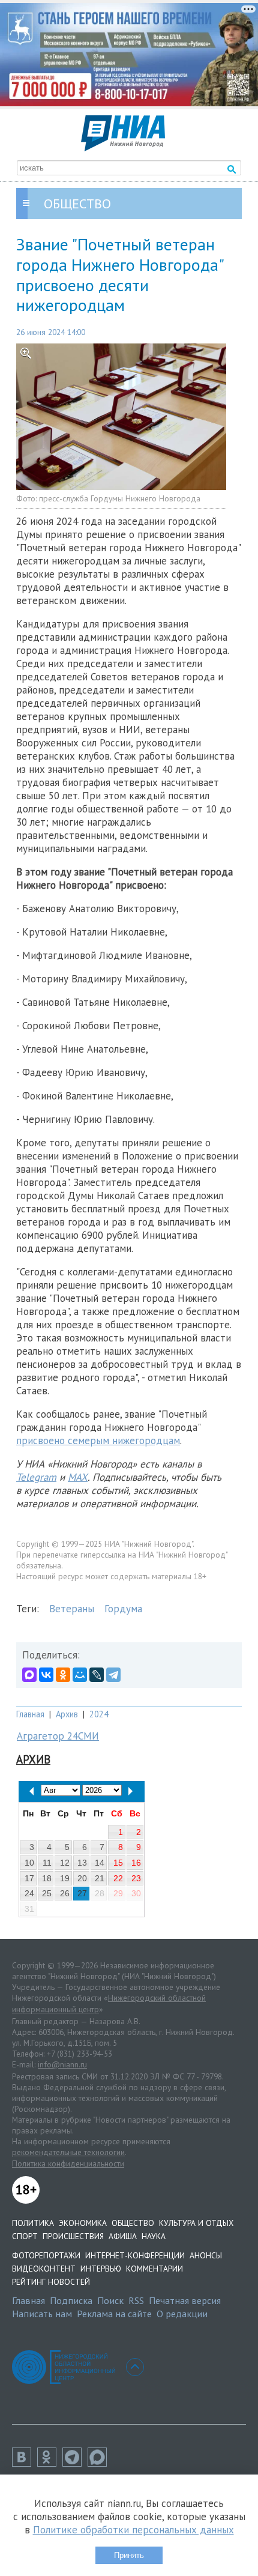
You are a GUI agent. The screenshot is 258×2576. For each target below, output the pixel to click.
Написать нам (42, 2314)
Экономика (83, 2223)
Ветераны (72, 1609)
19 (65, 1878)
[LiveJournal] (97, 1675)
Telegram (36, 1477)
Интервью (101, 2269)
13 (82, 1863)
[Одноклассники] (63, 1675)
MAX (78, 1477)
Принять (129, 2555)
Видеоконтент (44, 2269)
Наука (154, 2236)
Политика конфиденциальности (68, 2163)
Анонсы (206, 2255)
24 (29, 1893)
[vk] (25, 2463)
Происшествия (73, 2236)
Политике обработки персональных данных (133, 2530)
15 (118, 1863)
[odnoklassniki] (50, 2463)
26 (65, 1893)
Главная (30, 1714)
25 (47, 1893)
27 (82, 1893)
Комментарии (154, 2269)
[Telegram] (113, 1675)
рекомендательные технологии (68, 2152)
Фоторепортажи (46, 2255)
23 (136, 1878)
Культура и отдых (196, 2223)
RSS (136, 2300)
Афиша (123, 2236)
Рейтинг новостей (51, 2282)
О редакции (182, 2314)
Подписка (71, 2300)
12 (65, 1863)
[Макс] (100, 2463)
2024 (99, 1714)
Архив (67, 1714)
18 (47, 1878)
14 (100, 1863)
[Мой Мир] (80, 1675)
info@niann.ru (62, 2064)
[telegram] (75, 2463)
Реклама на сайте (114, 2314)
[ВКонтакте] (46, 1675)
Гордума (123, 1609)
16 (136, 1863)
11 (47, 1863)
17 (29, 1878)
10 (29, 1863)
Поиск (110, 2300)
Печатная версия (185, 2300)
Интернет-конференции (135, 2255)
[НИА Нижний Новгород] (123, 148)
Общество (133, 2223)
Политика (33, 2223)
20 (82, 1878)
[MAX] (29, 1675)
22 (118, 1878)
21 (100, 1878)
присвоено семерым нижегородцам (98, 1441)
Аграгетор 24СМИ (58, 1736)
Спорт (25, 2236)
